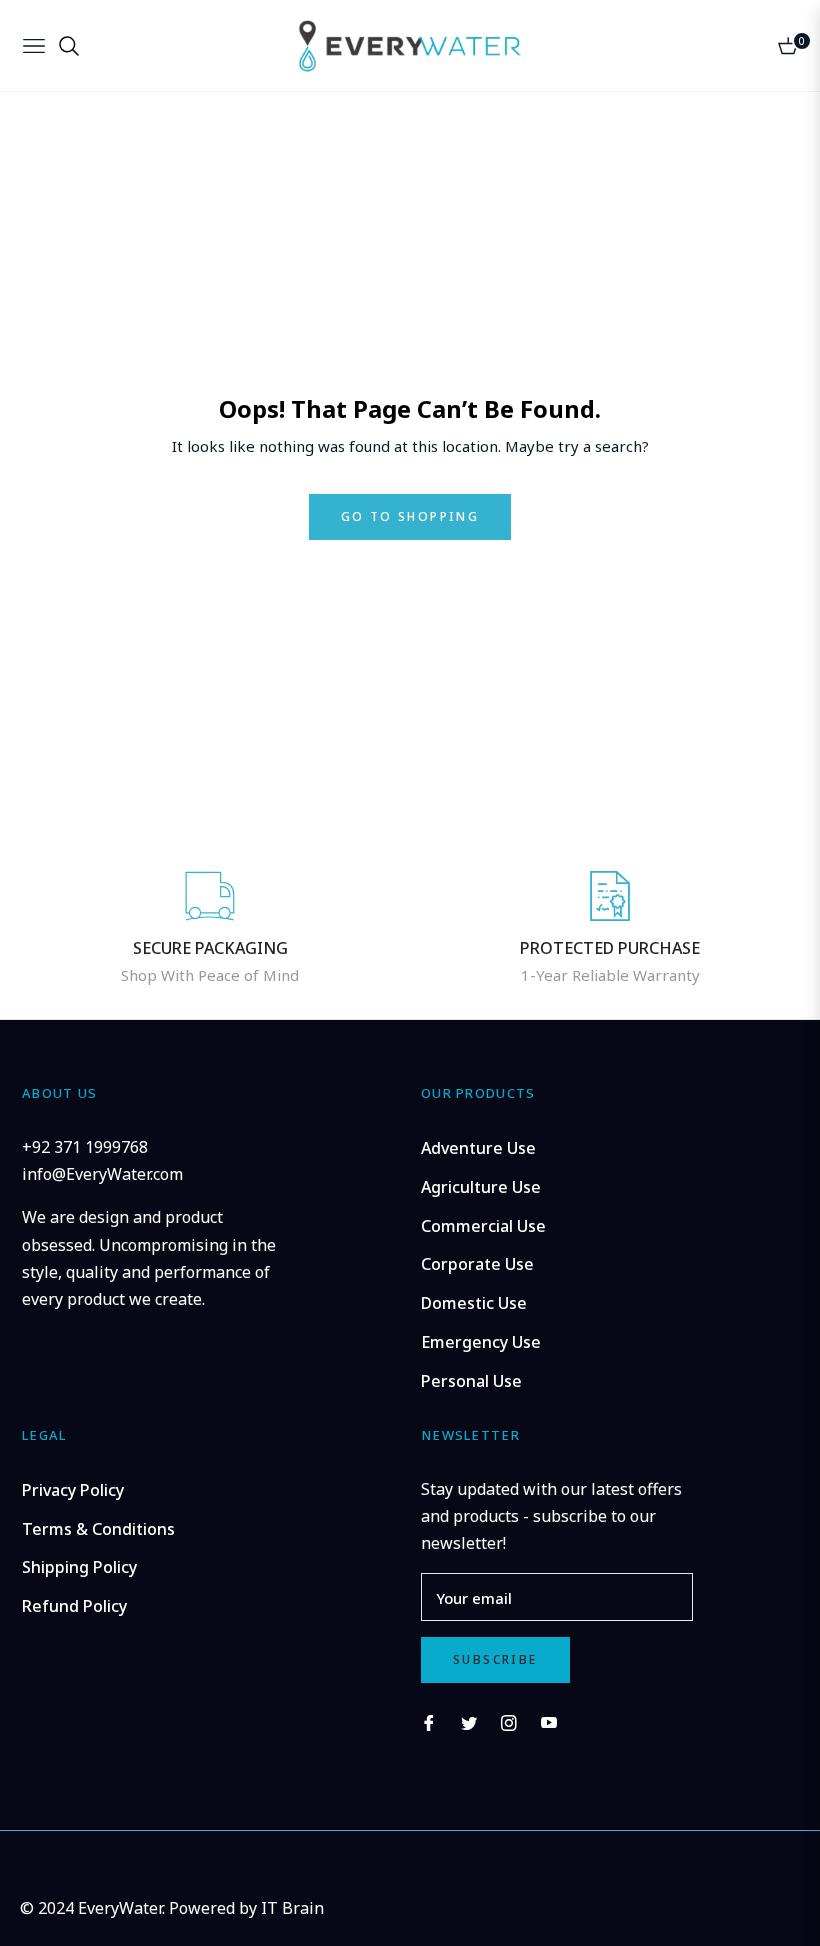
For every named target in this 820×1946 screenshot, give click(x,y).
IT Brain (292, 1908)
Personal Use (471, 1381)
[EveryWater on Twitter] (469, 1721)
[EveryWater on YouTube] (549, 1721)
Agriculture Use (481, 1187)
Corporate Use (477, 1264)
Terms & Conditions (98, 1529)
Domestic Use (474, 1303)
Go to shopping (410, 516)
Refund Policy (74, 1606)
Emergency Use (481, 1342)
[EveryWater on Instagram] (509, 1721)
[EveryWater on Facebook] (429, 1721)
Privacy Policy (73, 1490)
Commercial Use (483, 1226)
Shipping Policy (79, 1567)
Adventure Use (478, 1148)
